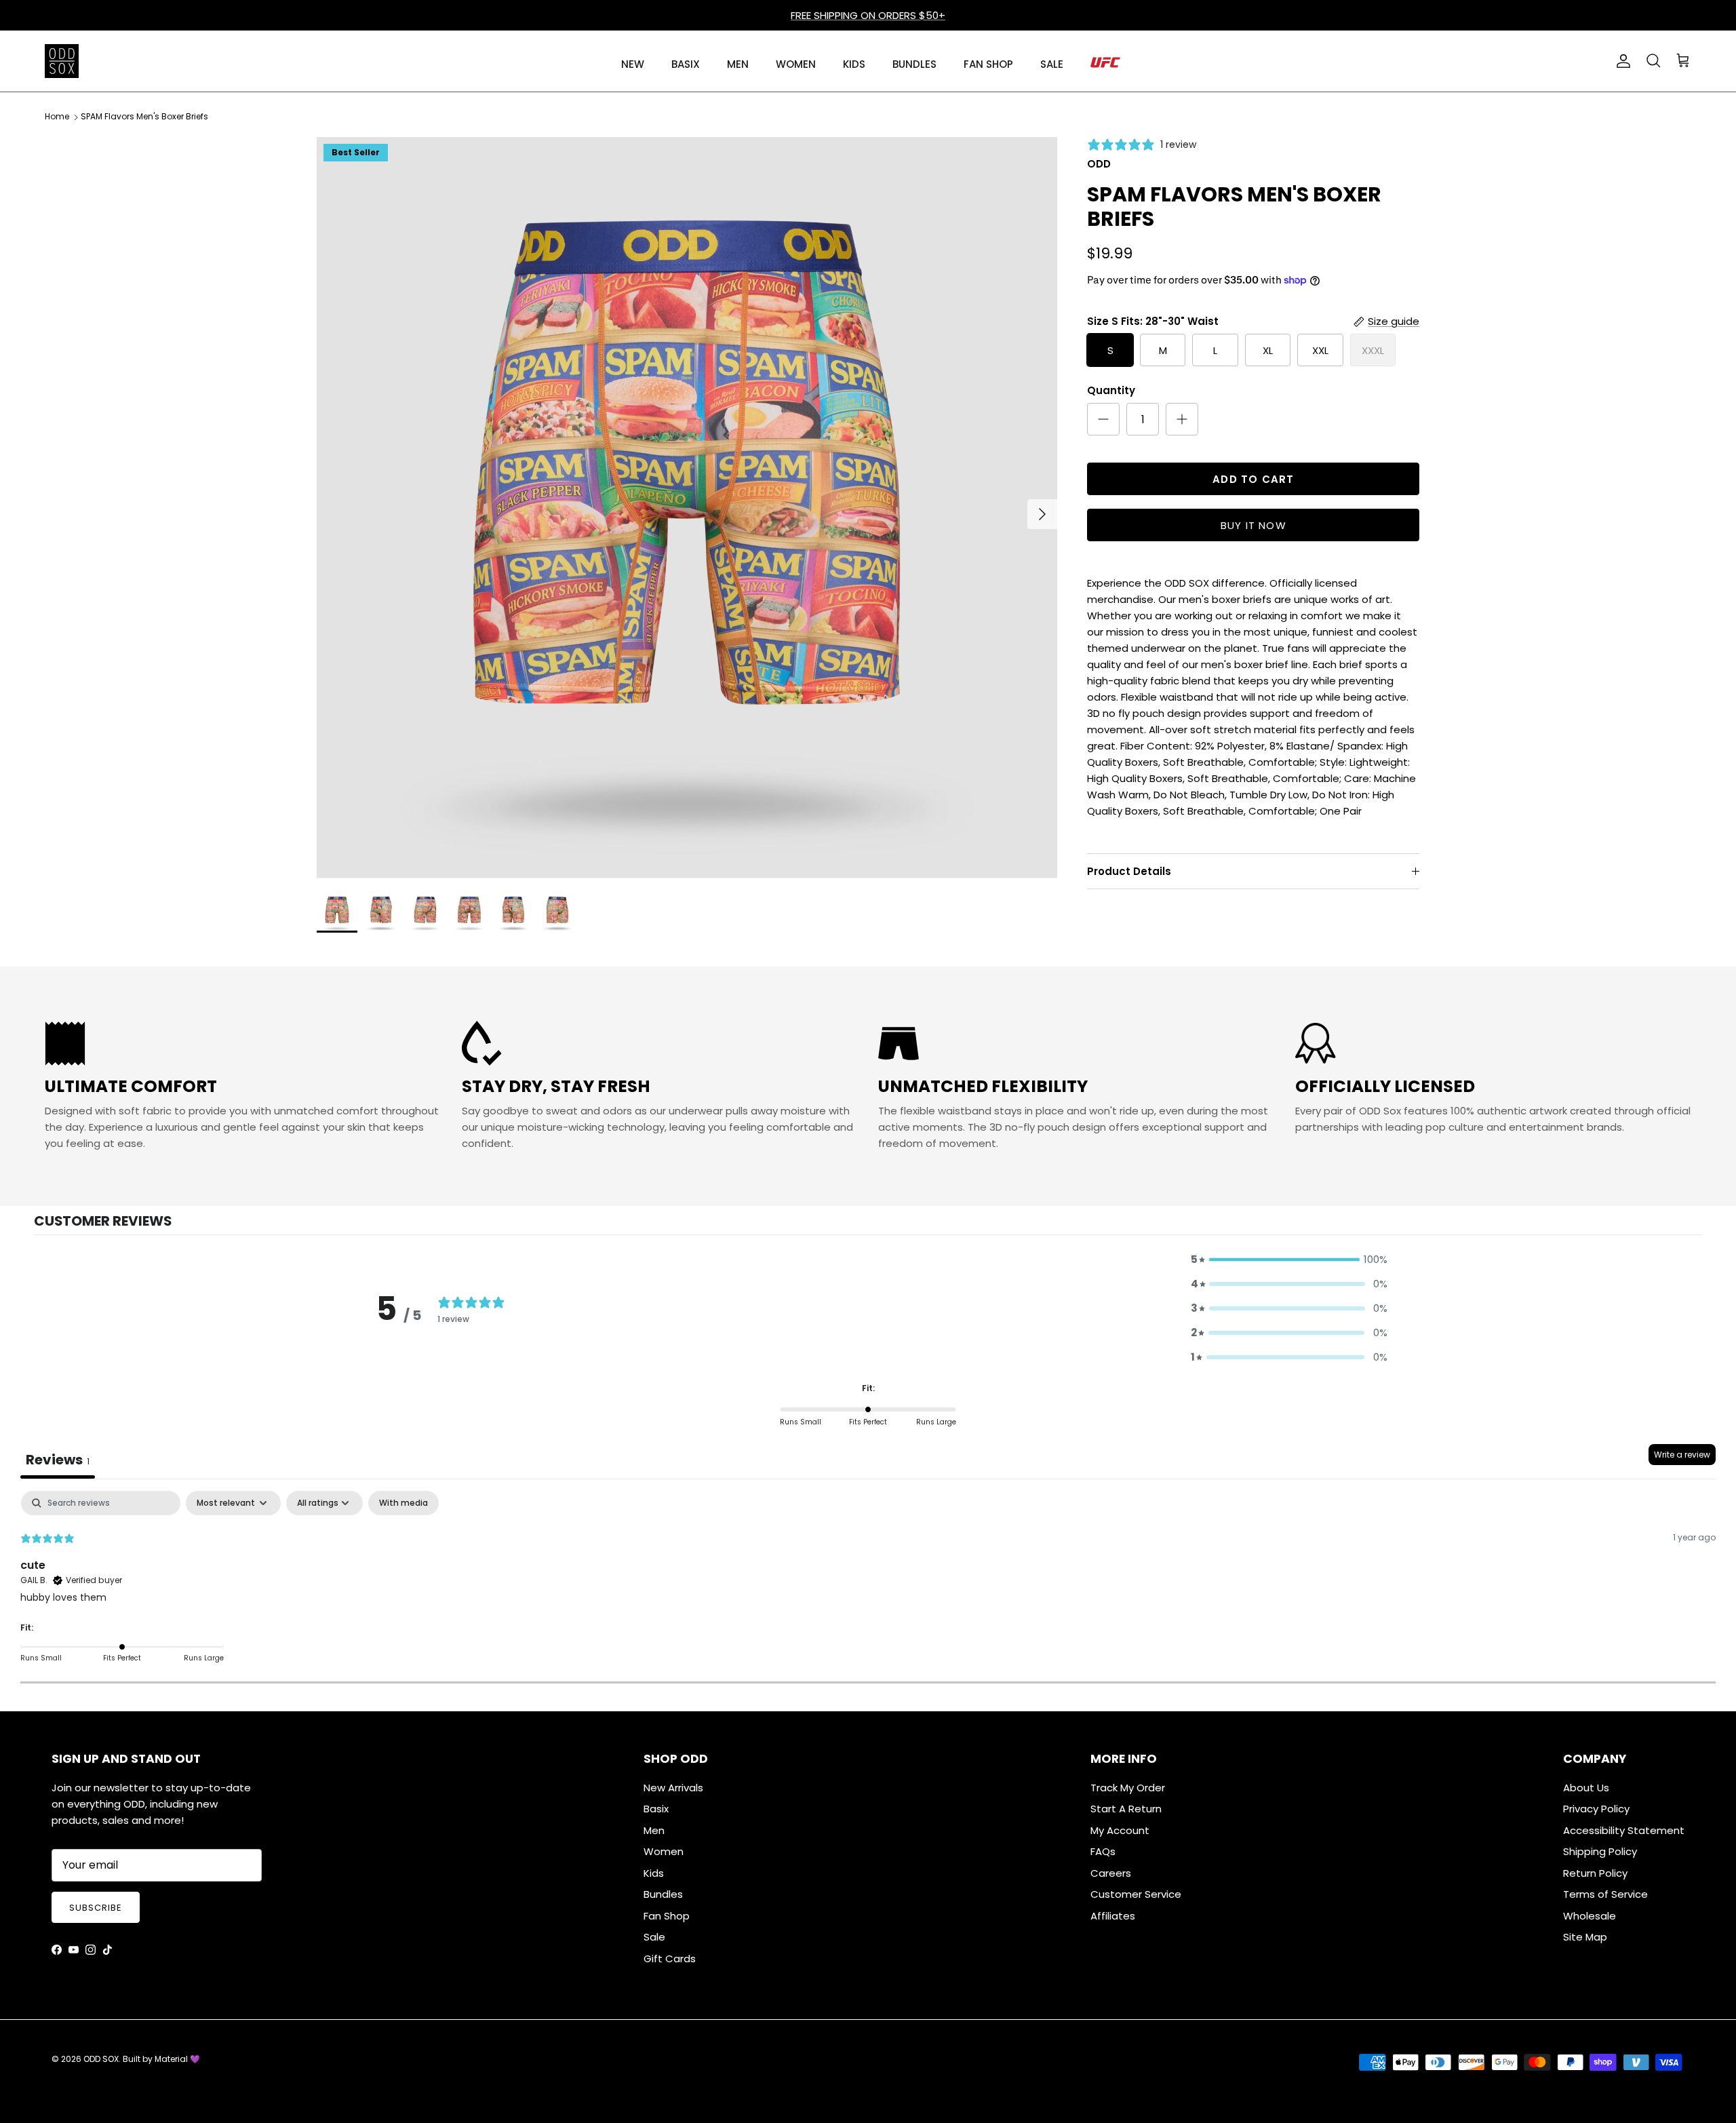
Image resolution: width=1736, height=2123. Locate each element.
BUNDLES (914, 64)
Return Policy (1595, 1873)
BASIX (686, 64)
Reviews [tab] (58, 1460)
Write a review (1682, 1455)
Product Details (1129, 871)
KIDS (854, 64)
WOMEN (796, 64)
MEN (738, 64)
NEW (633, 64)
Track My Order (1128, 1788)
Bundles (663, 1894)
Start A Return (1126, 1809)
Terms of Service (1605, 1894)
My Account (1120, 1830)
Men (654, 1830)
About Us (1586, 1788)
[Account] (1621, 61)
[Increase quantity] (1182, 419)
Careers (1111, 1873)
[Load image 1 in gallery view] (687, 508)
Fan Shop (667, 1916)
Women (664, 1851)
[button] (1289, 1260)
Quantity (1111, 390)
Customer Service (1136, 1894)
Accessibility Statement (1624, 1830)
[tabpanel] (868, 1587)
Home (57, 117)
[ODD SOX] (62, 61)
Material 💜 (177, 2059)
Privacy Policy (1596, 1809)
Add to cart (1253, 479)
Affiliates (1113, 1916)
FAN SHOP (988, 64)
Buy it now (1254, 525)
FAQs (1103, 1851)
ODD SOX (101, 2059)
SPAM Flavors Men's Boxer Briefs (144, 117)
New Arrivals (673, 1788)
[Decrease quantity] (1103, 419)
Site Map (1585, 1937)
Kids (654, 1873)
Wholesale (1590, 1916)
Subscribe (96, 1908)
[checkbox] (403, 1503)
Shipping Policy (1600, 1851)
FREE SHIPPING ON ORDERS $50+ (868, 15)
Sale (654, 1937)
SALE (1052, 64)
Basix (656, 1809)
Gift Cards (670, 1959)
